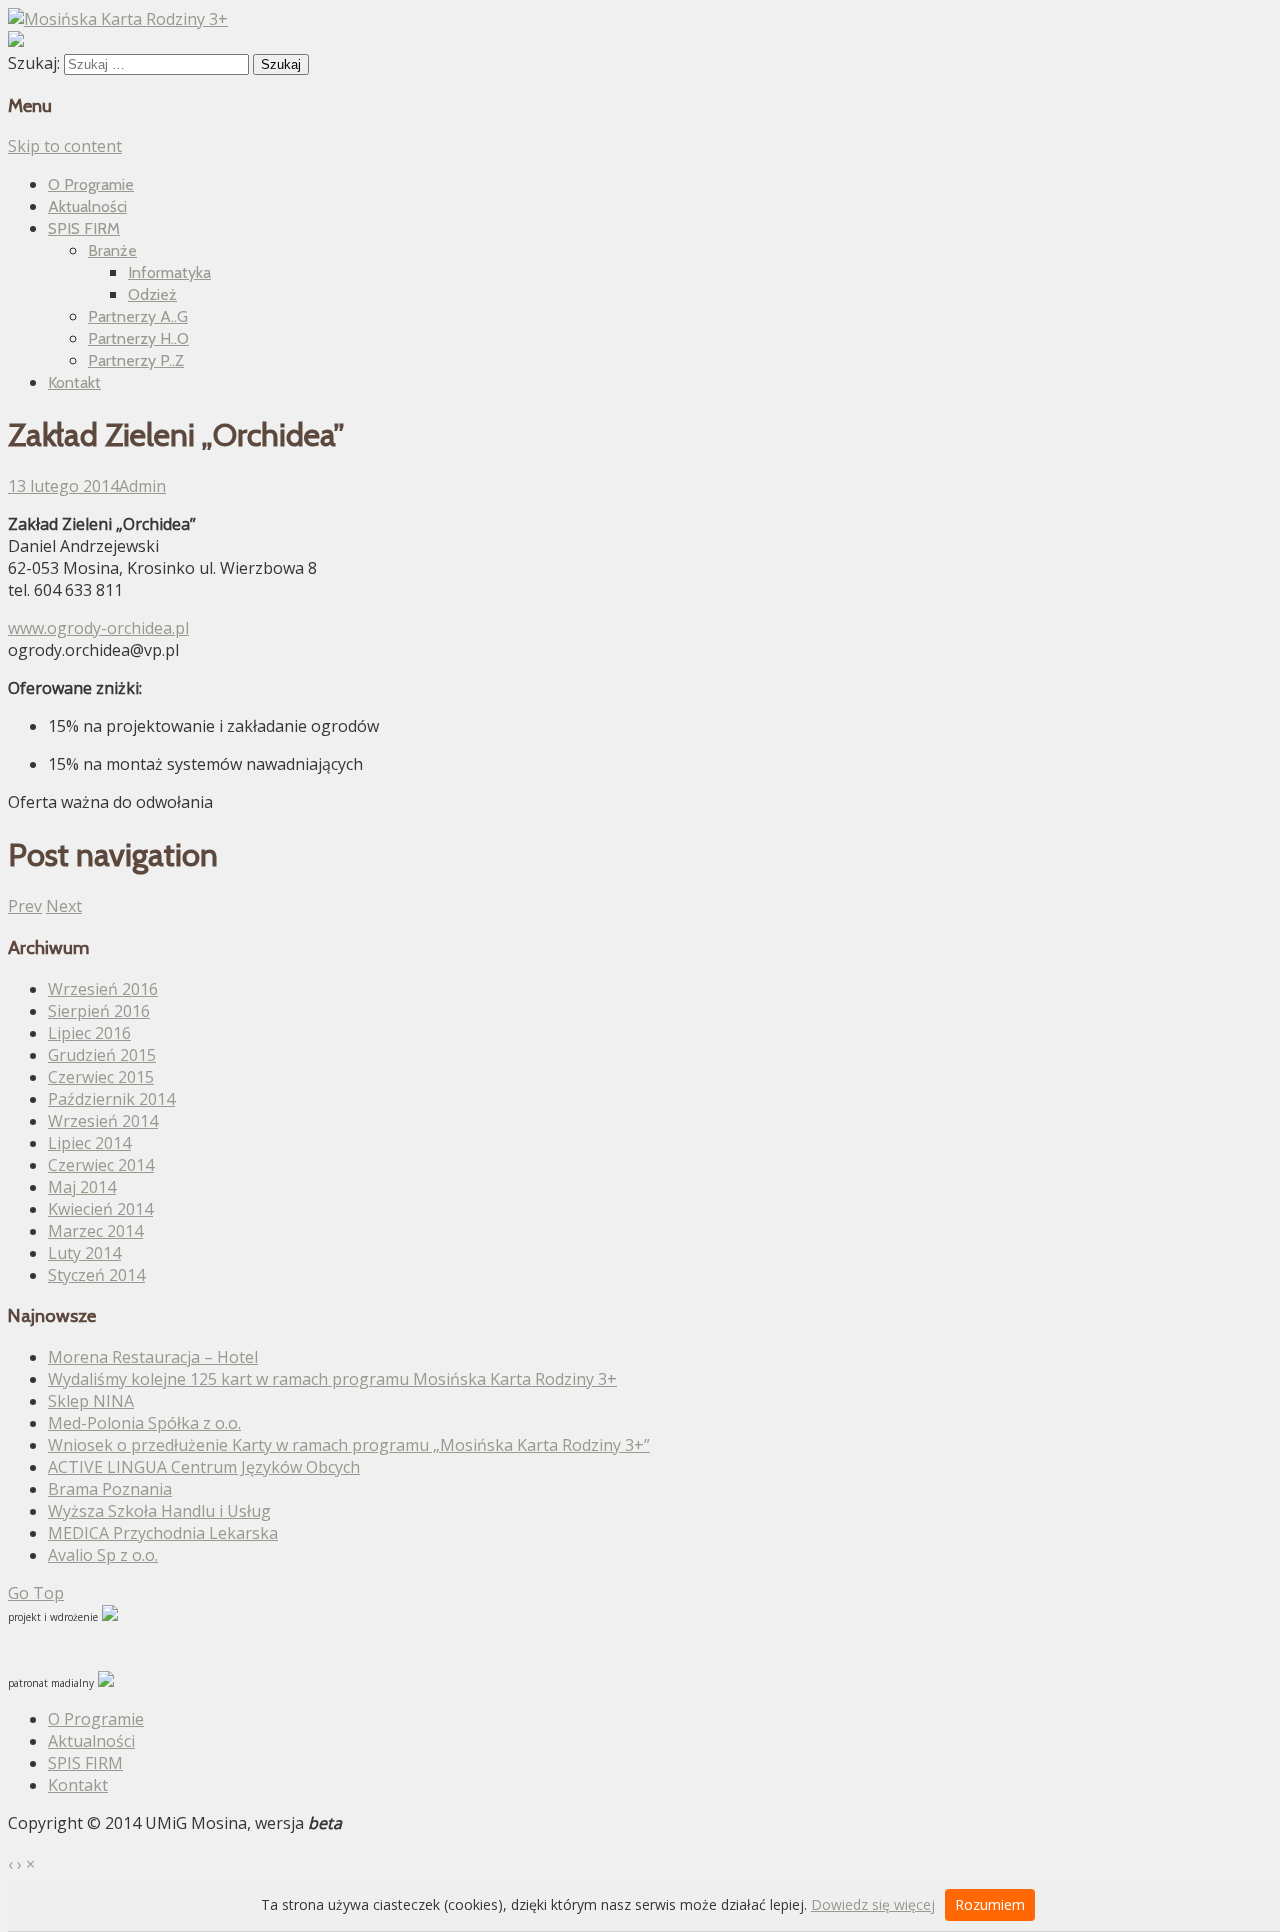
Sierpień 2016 (99, 1011)
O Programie (91, 184)
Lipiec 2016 (89, 1033)
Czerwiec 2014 (101, 1165)
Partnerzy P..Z (136, 360)
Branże (112, 250)
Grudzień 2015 (102, 1055)
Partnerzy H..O (138, 338)
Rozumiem (990, 1904)
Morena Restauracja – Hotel (153, 1357)
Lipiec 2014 (89, 1143)
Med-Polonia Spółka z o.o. (144, 1423)
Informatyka (169, 272)
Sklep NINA (91, 1401)
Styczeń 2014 (96, 1275)
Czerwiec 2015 (101, 1077)
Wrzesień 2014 (103, 1121)
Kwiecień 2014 (100, 1209)
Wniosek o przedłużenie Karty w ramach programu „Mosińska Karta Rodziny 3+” (349, 1445)
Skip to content (65, 146)
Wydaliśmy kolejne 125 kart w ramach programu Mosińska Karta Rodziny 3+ (332, 1379)
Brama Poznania (110, 1489)
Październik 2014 (111, 1099)
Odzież (152, 294)
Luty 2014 (84, 1253)
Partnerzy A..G (138, 316)
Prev (25, 906)
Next (64, 906)
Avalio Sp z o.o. (103, 1555)
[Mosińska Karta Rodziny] (118, 19)
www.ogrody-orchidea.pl (98, 628)
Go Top (36, 1593)
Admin (142, 486)
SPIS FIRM (84, 228)
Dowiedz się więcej (873, 1904)
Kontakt (74, 382)
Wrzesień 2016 (103, 989)
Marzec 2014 (95, 1231)
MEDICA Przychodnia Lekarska (163, 1533)
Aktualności (87, 206)
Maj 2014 (82, 1187)
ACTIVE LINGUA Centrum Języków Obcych (204, 1467)
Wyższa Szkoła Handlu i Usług (159, 1511)
